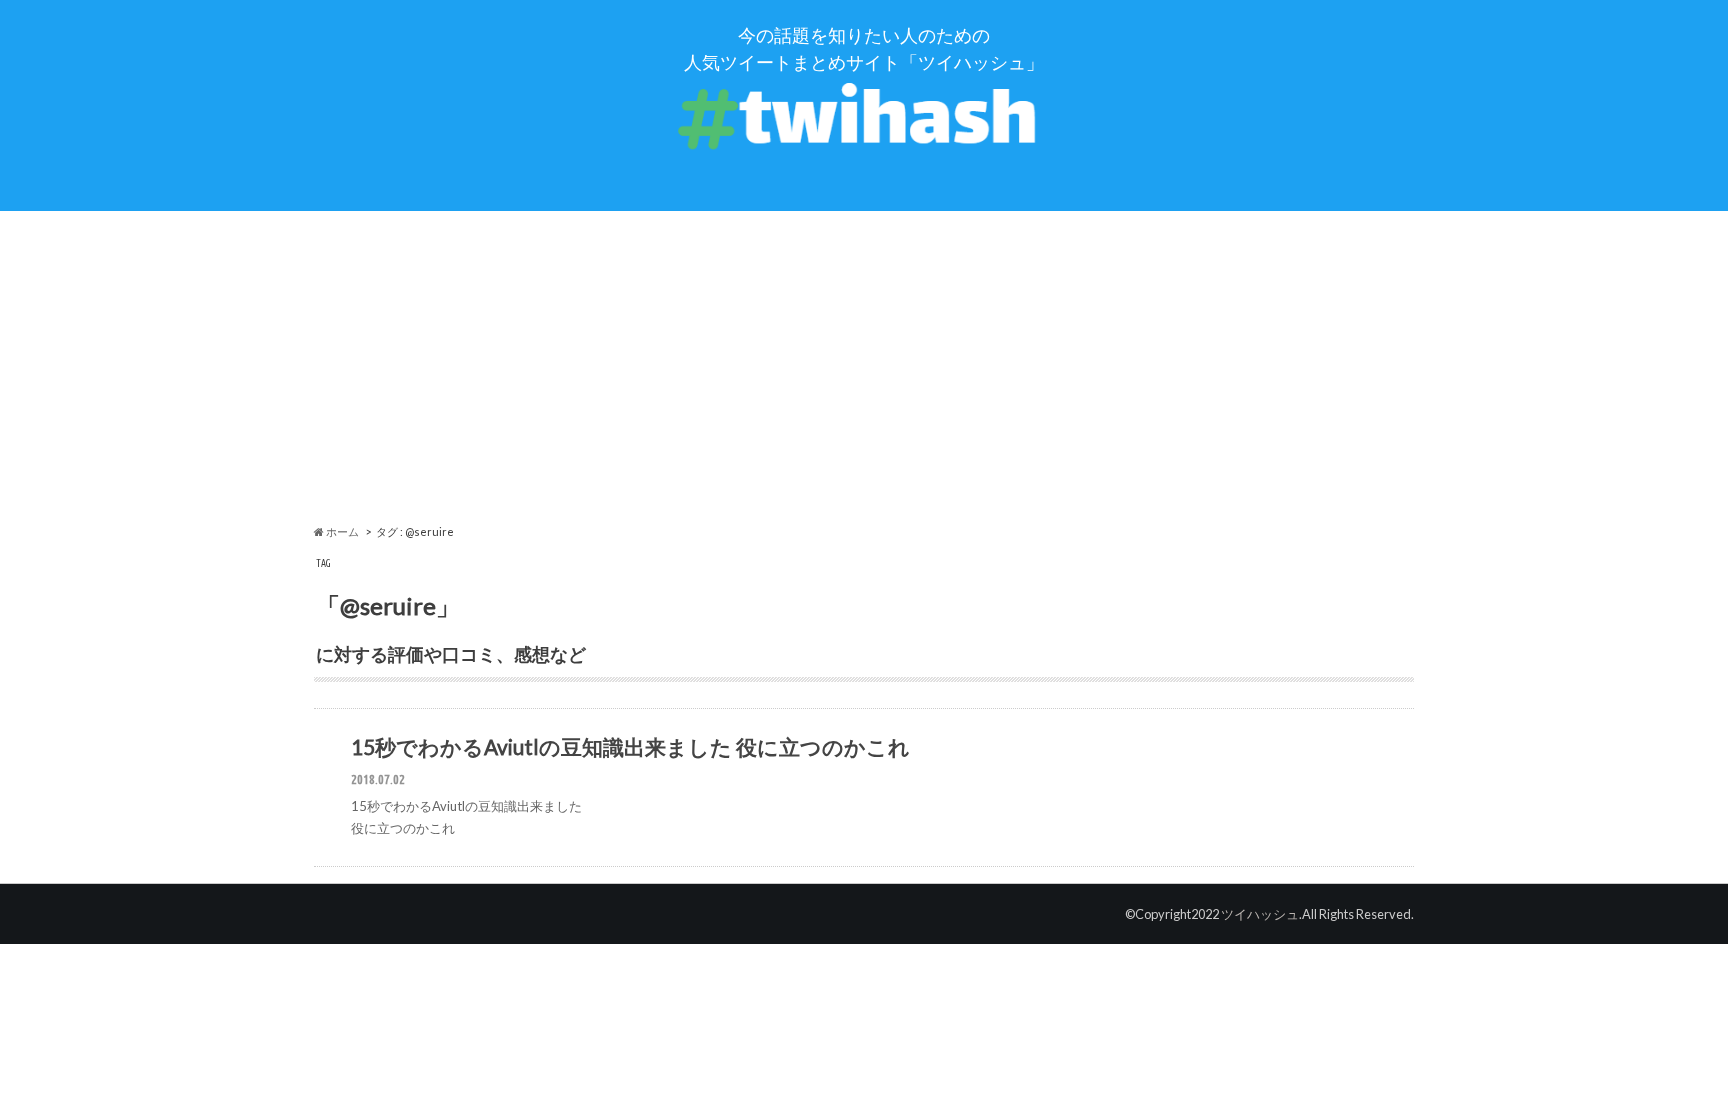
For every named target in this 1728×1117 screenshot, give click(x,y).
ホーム (341, 531)
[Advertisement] (864, 368)
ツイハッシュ (1260, 914)
